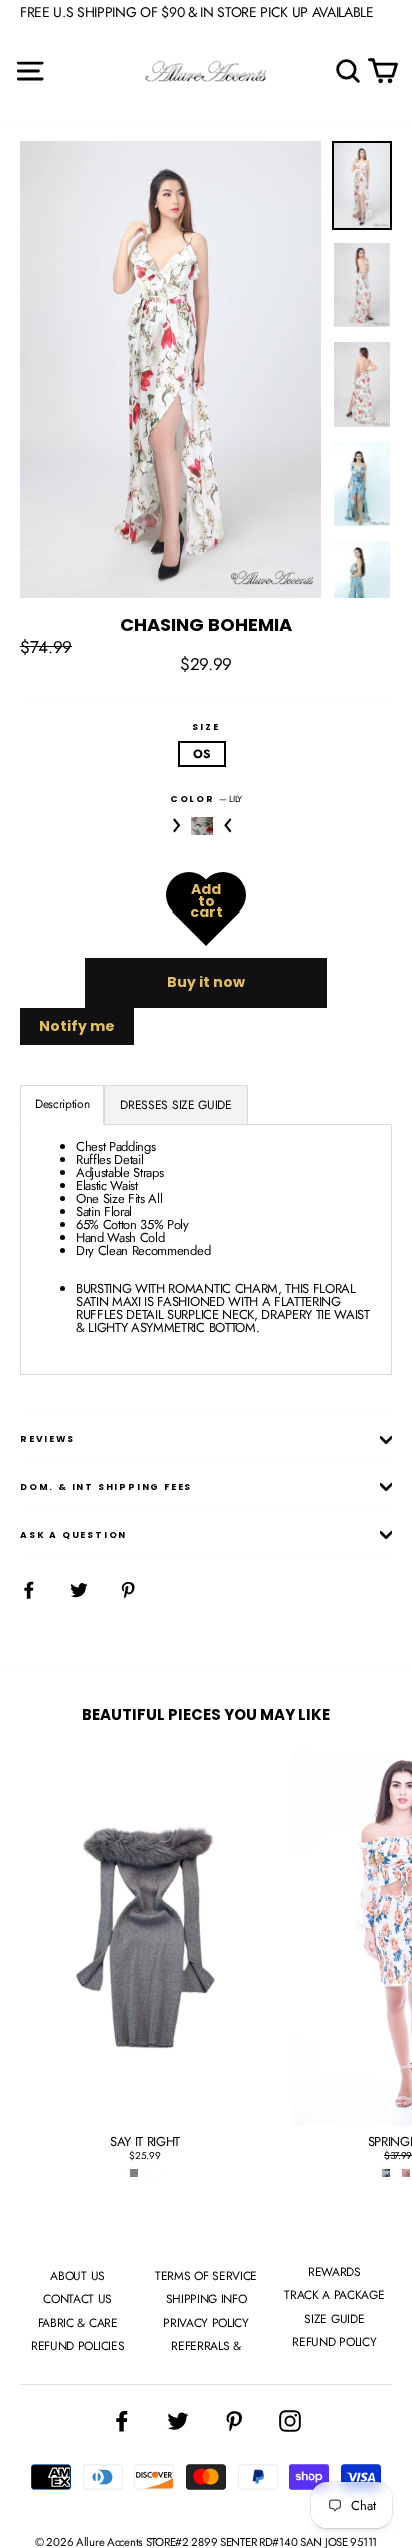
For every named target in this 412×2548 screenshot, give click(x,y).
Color (206, 798)
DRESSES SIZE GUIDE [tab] (175, 1105)
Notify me (77, 1026)
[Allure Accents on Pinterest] (234, 2421)
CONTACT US (77, 2299)
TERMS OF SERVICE (206, 2276)
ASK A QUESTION (73, 1535)
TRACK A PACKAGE (334, 2295)
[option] (170, 369)
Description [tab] (62, 1104)
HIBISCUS (202, 826)
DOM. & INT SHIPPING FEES (106, 1487)
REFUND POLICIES (77, 2346)
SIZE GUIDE (334, 2319)
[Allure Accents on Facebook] (122, 2421)
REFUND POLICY (334, 2342)
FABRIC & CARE (78, 2323)
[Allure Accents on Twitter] (178, 2421)
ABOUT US (77, 2276)
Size (205, 727)
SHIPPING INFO (206, 2299)
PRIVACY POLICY (205, 2323)
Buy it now (206, 982)
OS (201, 754)
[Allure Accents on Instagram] (290, 2421)
